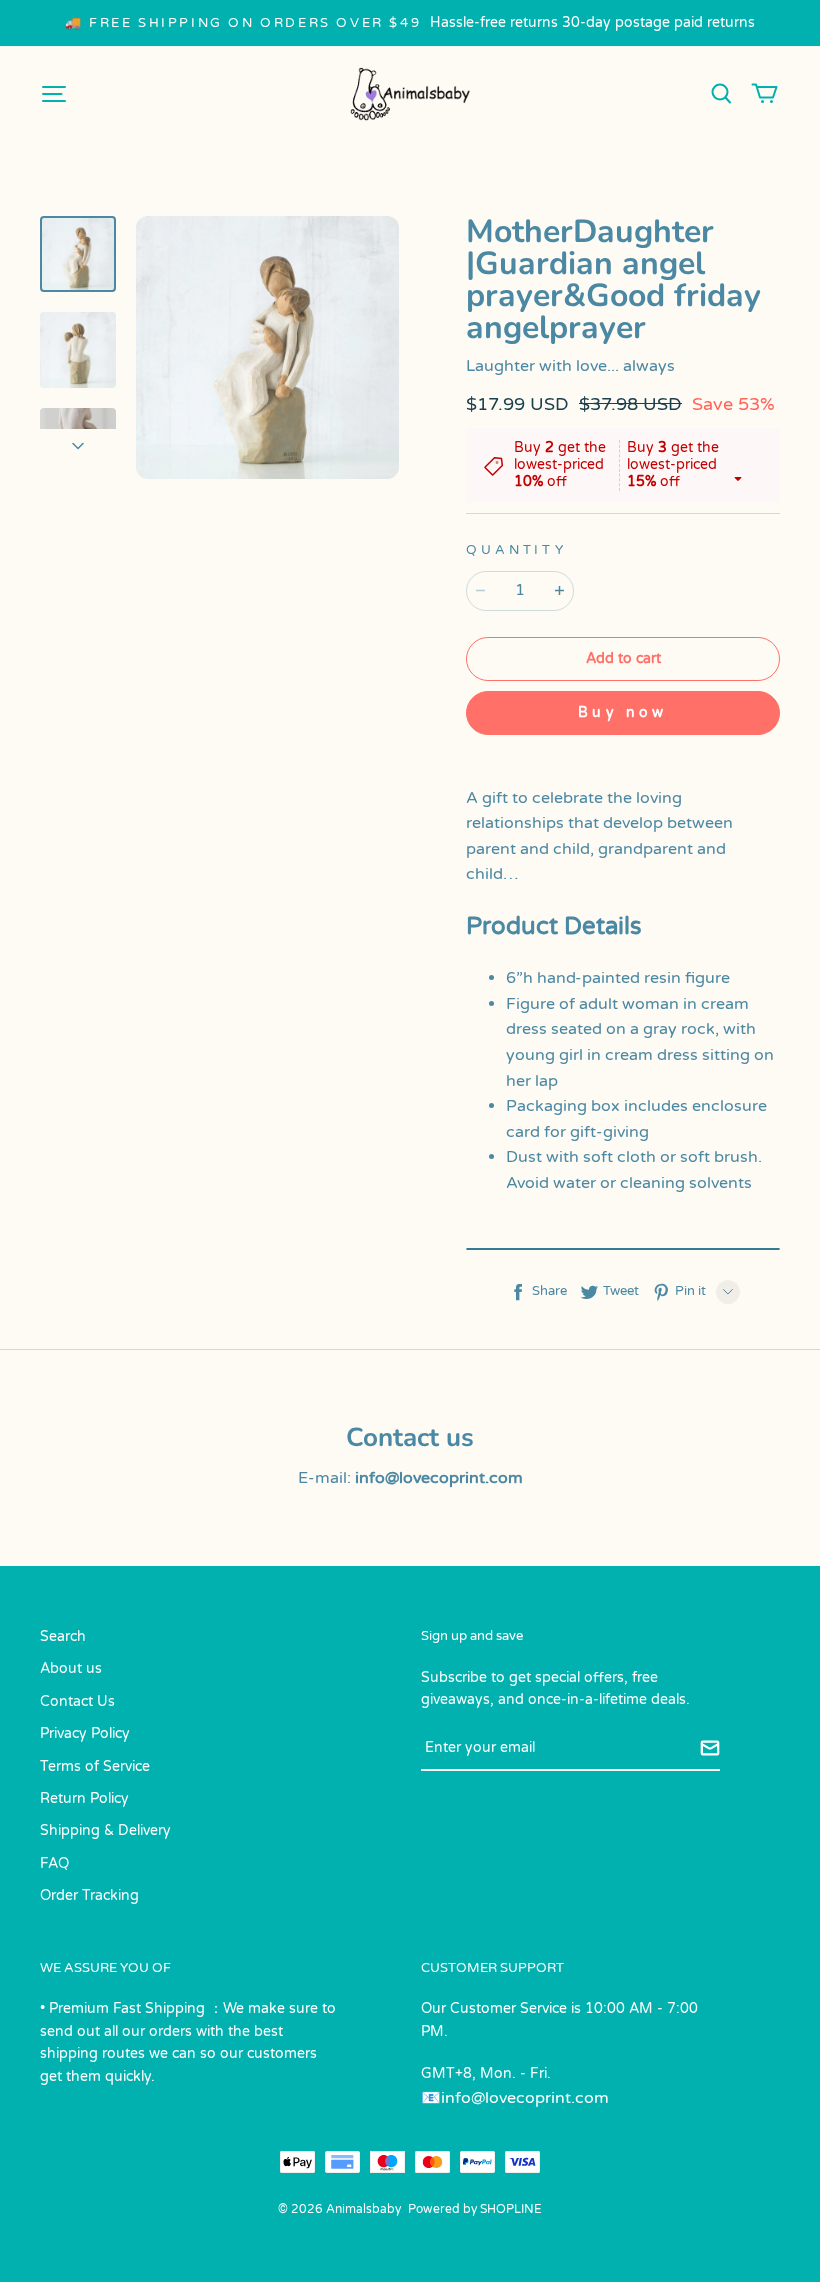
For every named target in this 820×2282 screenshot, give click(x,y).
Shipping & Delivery (105, 1830)
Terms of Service (95, 1766)
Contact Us (77, 1701)
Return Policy (84, 1798)
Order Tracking (89, 1895)
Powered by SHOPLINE (475, 2209)
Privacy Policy (85, 1733)
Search (63, 1636)
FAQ (54, 1863)
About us (71, 1668)
